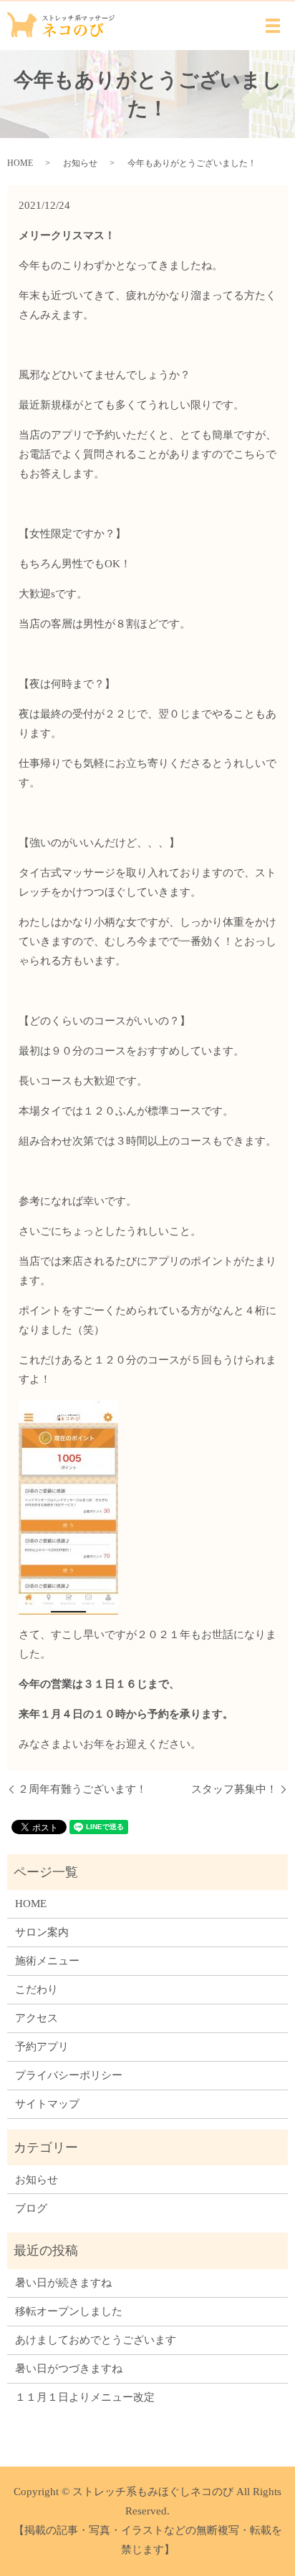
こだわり (37, 1989)
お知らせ (80, 163)
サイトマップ (47, 2104)
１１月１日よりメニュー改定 (85, 2397)
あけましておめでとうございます (96, 2340)
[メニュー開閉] (273, 26)
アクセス (37, 2018)
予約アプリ (42, 2047)
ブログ (31, 2208)
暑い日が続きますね (63, 2283)
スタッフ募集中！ (234, 1789)
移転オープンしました (69, 2311)
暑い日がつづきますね (69, 2369)
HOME (20, 163)
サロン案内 (42, 1932)
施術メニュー (47, 1961)
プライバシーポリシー (69, 2075)
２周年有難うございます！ (82, 1789)
